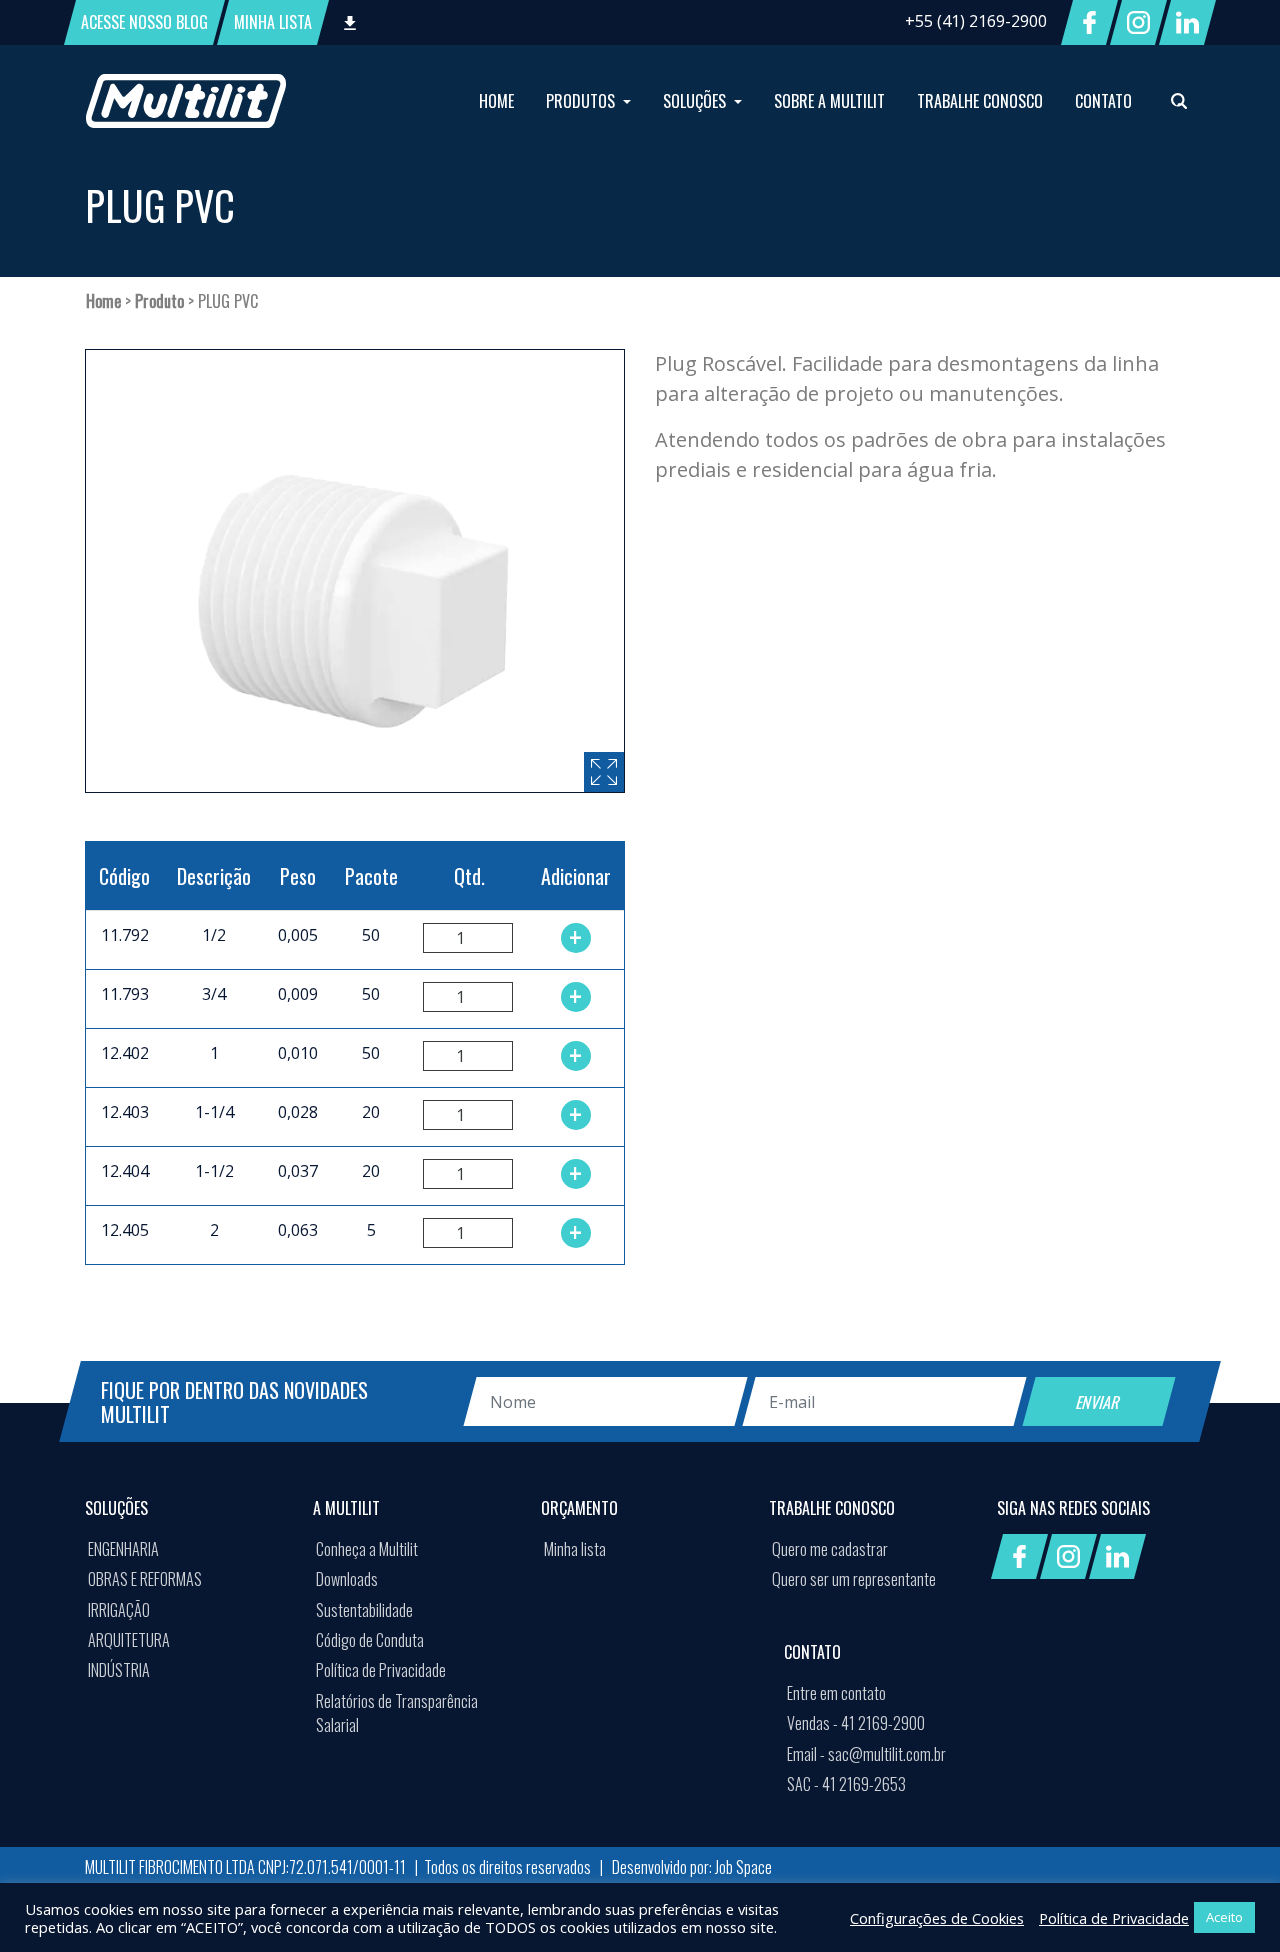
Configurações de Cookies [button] (937, 1918)
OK (1070, 1820)
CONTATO (1103, 101)
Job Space (743, 1867)
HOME (496, 101)
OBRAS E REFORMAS (145, 1579)
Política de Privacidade (381, 1670)
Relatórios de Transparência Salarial (397, 1713)
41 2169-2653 (846, 1784)
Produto (159, 301)
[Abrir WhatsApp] (1230, 1901)
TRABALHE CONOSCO (980, 101)
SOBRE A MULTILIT (829, 101)
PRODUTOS (582, 101)
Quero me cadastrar (830, 1549)
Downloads (347, 1579)
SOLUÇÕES (696, 101)
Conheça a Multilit (367, 1549)
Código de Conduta (370, 1640)
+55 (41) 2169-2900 (976, 21)
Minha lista (575, 1549)
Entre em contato (836, 1693)
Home (103, 301)
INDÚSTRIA (119, 1670)
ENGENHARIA (123, 1549)
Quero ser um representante (854, 1579)
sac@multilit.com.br (866, 1754)
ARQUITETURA (129, 1640)
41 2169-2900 (856, 1723)
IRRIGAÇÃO (119, 1610)
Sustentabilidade (364, 1610)
